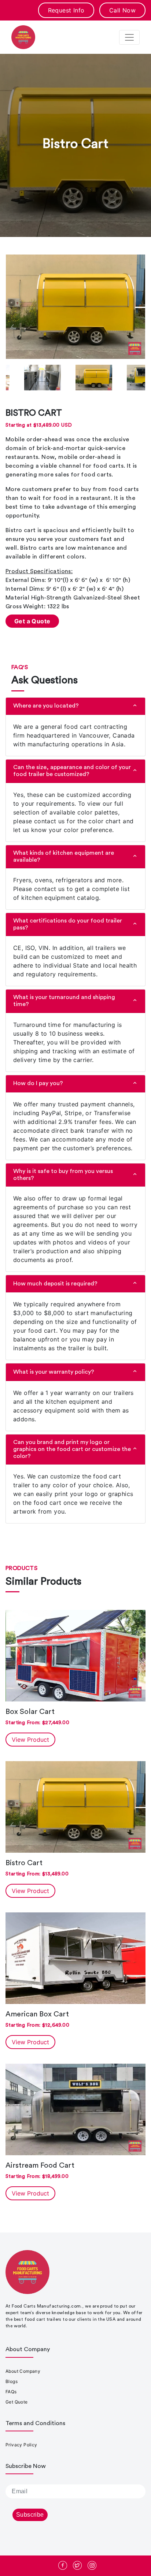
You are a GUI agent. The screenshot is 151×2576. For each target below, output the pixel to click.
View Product (30, 1740)
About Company (23, 2371)
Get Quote (17, 2402)
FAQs (11, 2392)
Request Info (66, 10)
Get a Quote (32, 621)
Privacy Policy (21, 2445)
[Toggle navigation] (129, 37)
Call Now (122, 10)
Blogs (12, 2381)
